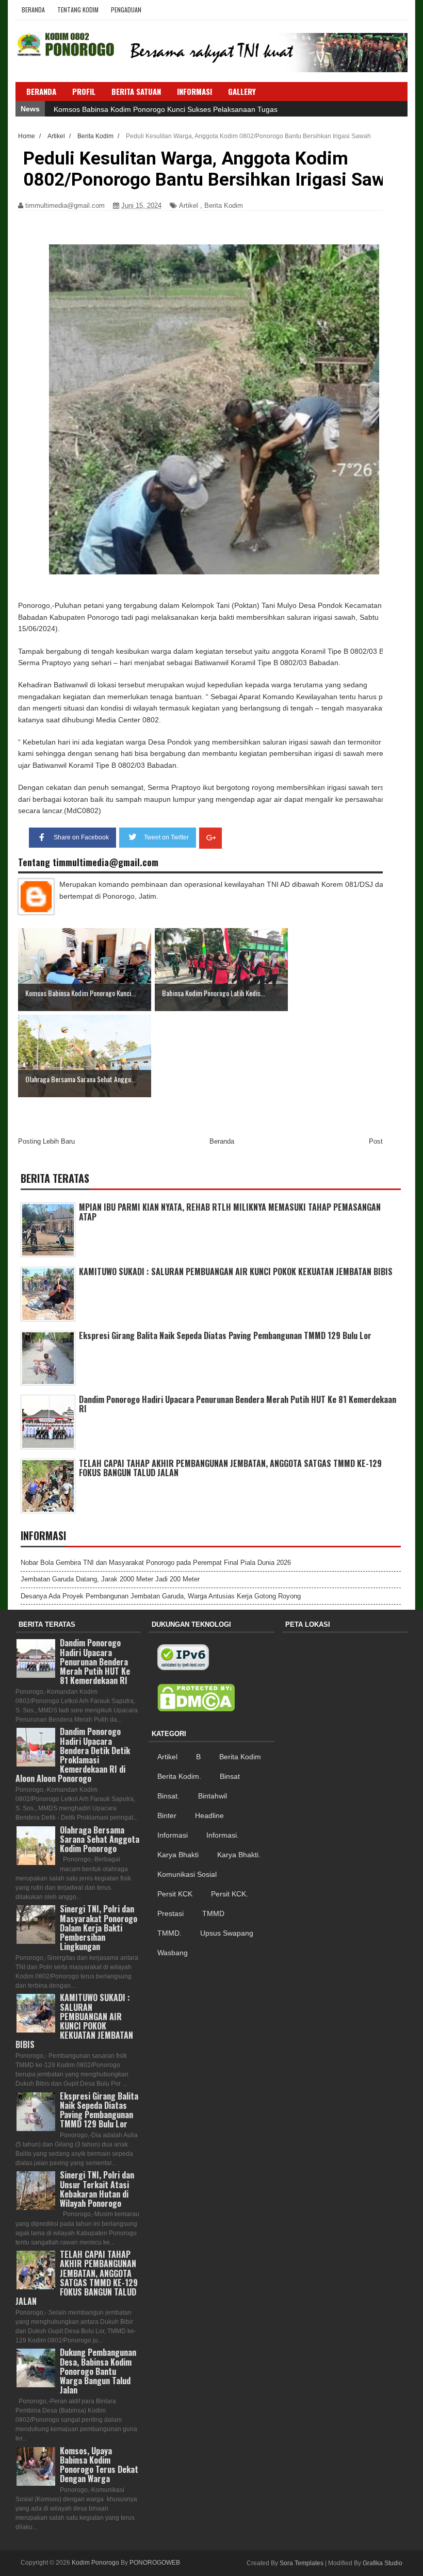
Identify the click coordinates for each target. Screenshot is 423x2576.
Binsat (230, 1776)
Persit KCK (175, 1894)
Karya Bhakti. (239, 1855)
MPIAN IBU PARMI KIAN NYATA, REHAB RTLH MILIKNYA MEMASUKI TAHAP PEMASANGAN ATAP (230, 1212)
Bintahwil (213, 1796)
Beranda (33, 10)
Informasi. (223, 1835)
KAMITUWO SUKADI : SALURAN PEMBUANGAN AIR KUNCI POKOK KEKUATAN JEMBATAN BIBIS (236, 1272)
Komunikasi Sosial (187, 1874)
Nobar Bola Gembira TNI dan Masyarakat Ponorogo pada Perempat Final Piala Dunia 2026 (156, 1563)
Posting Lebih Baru (46, 1141)
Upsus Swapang (227, 1933)
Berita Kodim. (179, 1776)
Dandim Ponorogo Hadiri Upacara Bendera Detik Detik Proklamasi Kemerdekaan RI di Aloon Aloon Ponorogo (73, 1755)
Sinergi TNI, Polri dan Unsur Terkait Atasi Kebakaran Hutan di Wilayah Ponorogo (97, 2189)
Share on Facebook (81, 837)
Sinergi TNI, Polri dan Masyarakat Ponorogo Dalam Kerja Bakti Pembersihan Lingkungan (99, 1928)
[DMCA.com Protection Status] (196, 1698)
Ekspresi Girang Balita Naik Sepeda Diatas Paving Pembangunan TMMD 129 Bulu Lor (225, 1335)
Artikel (189, 205)
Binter (167, 1815)
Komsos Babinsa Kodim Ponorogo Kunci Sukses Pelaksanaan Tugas (166, 109)
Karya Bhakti (178, 1855)
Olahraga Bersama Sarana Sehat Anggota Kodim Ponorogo (100, 1839)
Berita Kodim (224, 205)
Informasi (173, 1835)
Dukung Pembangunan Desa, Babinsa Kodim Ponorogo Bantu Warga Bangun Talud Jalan (98, 2371)
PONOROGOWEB (155, 2563)
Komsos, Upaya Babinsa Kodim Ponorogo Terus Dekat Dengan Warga (99, 2465)
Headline (209, 1815)
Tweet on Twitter (166, 837)
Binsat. (168, 1796)
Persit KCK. (230, 1894)
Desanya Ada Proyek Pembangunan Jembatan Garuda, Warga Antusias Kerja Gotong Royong (161, 1596)
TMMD (213, 1913)
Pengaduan (126, 10)
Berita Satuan (136, 91)
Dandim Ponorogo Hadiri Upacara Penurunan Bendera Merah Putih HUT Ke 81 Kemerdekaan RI (238, 1404)
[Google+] (210, 838)
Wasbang (173, 1953)
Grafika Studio (383, 2563)
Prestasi (170, 1913)
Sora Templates (302, 2563)
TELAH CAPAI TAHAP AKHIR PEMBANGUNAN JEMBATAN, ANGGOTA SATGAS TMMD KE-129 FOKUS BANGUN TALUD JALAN (230, 1468)
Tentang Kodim (78, 10)
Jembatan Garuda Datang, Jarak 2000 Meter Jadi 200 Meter (110, 1579)
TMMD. (169, 1933)
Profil (84, 91)
